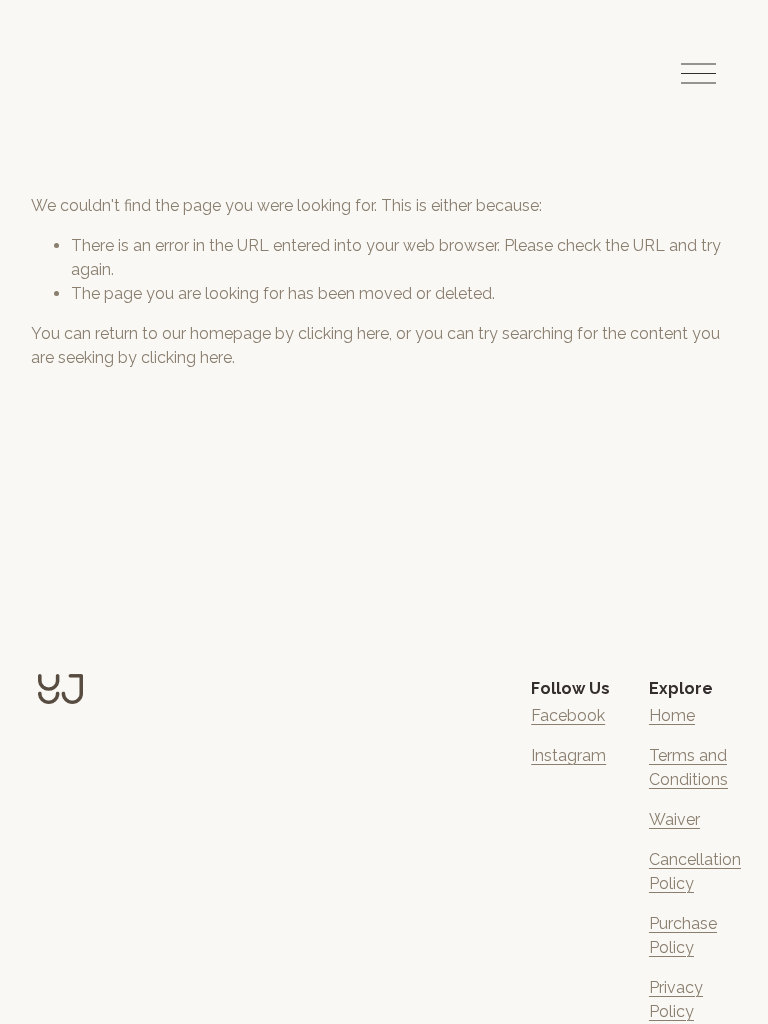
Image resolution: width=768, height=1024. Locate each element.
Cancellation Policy (695, 871)
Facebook (568, 715)
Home (672, 715)
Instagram (568, 755)
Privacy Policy (676, 999)
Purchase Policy (683, 935)
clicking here (343, 333)
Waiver (674, 819)
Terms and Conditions (688, 767)
